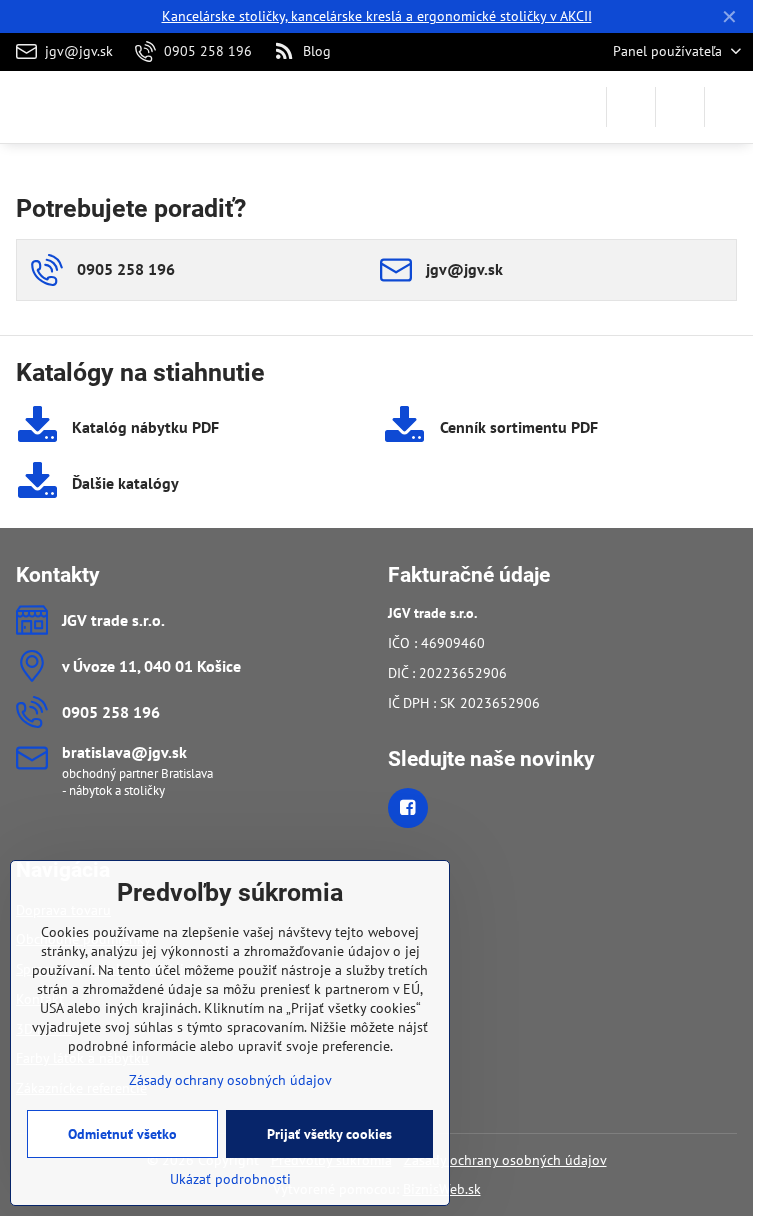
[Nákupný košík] (680, 107)
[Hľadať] (631, 107)
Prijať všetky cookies (329, 1134)
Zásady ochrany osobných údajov (505, 1160)
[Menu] (729, 107)
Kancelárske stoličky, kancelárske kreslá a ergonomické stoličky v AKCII (377, 16)
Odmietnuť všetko (122, 1134)
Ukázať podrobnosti (230, 1179)
